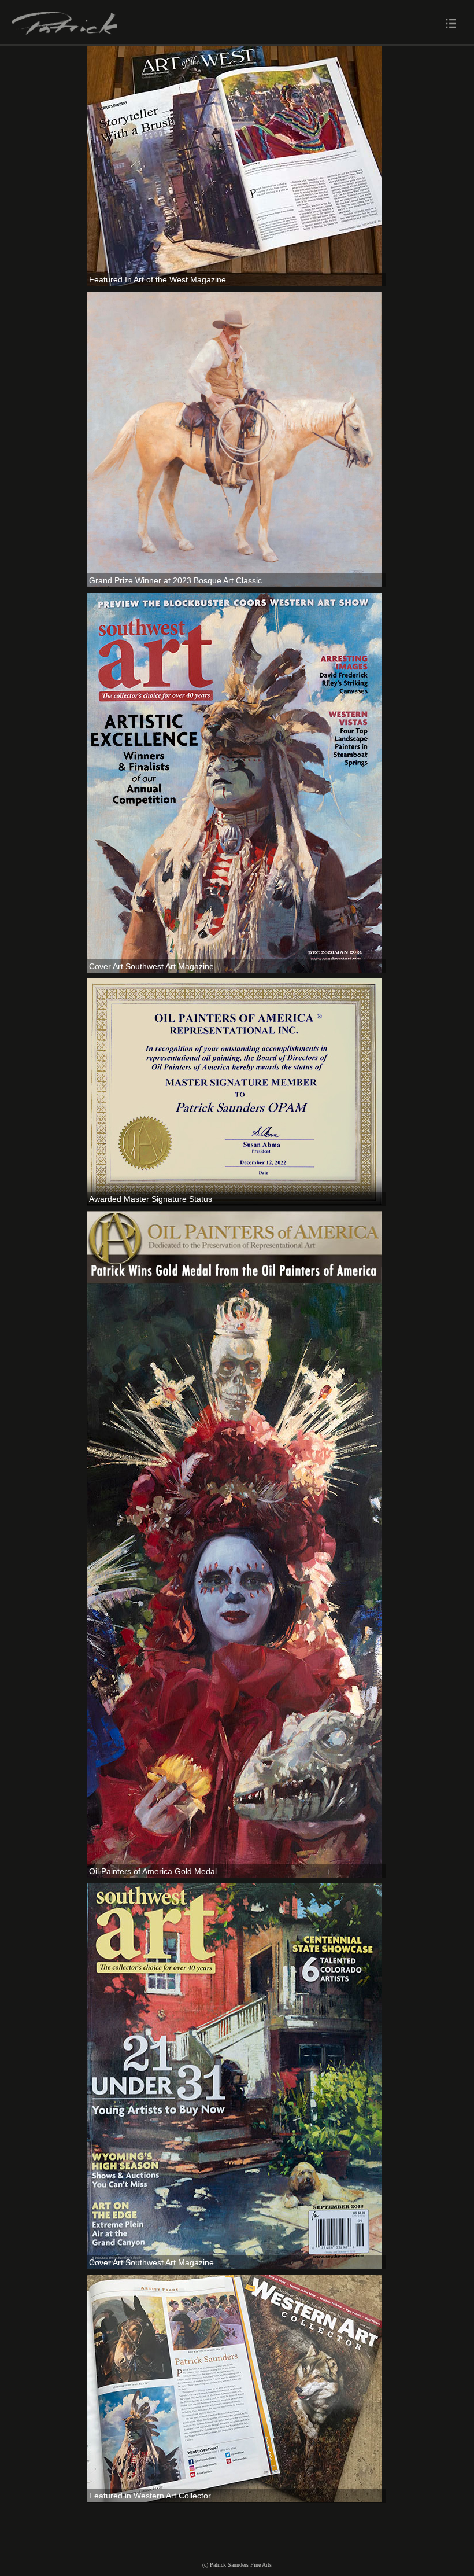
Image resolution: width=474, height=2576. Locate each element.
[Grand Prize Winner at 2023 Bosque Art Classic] (234, 438)
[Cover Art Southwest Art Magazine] (234, 782)
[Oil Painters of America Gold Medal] (234, 1543)
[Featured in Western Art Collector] (234, 2388)
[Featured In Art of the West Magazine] (234, 165)
